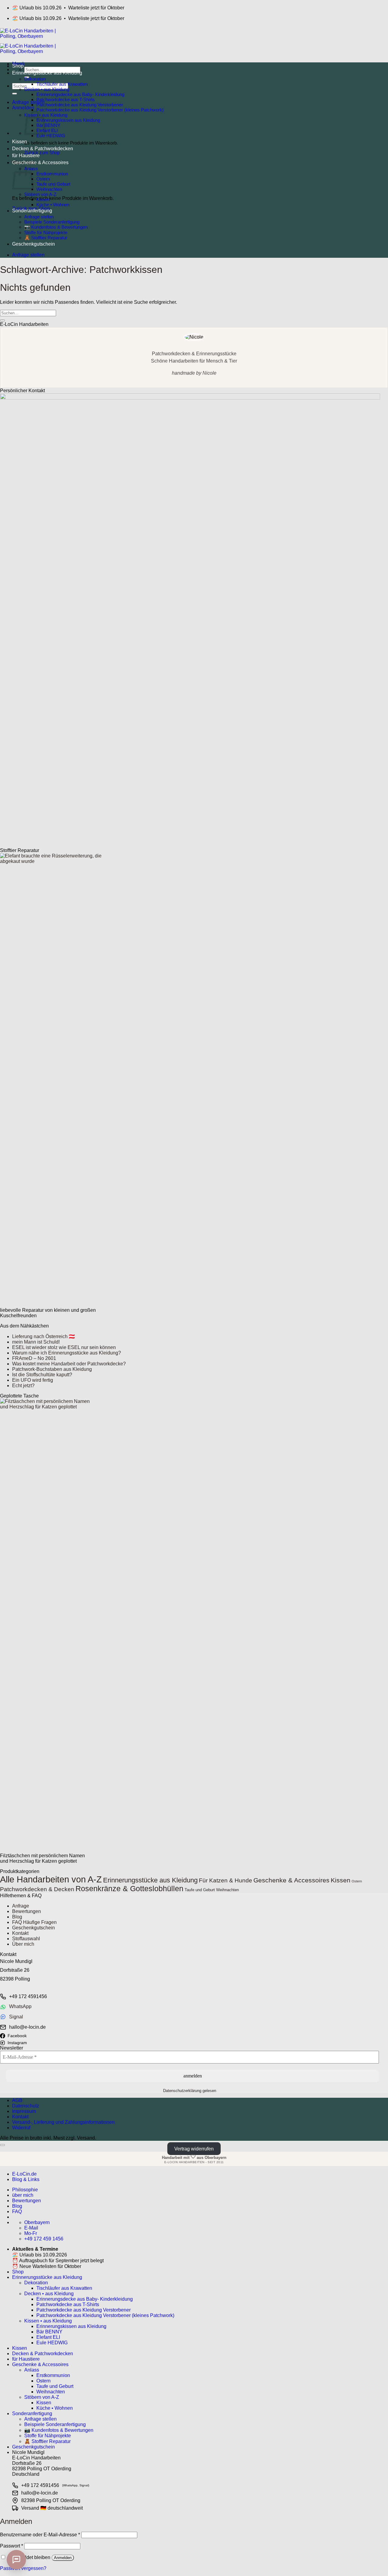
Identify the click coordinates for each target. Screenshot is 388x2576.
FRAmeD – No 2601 (34, 1358)
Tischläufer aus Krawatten (62, 84)
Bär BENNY (48, 125)
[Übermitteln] (15, 94)
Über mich (23, 1944)
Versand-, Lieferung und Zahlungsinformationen (63, 2122)
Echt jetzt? (23, 1386)
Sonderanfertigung (32, 211)
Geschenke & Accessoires (40, 162)
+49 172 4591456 (28, 1996)
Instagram (17, 2043)
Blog (17, 1917)
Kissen (20, 142)
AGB (17, 2100)
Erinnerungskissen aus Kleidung (68, 120)
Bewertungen (27, 1911)
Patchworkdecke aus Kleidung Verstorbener (80, 105)
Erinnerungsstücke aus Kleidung (47, 73)
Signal (16, 2017)
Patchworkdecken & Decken (37, 1889)
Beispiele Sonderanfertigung (52, 222)
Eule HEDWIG (51, 136)
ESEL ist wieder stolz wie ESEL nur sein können (64, 1347)
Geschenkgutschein (33, 244)
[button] (23, 108)
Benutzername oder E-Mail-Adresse (40, 2535)
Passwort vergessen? (23, 2568)
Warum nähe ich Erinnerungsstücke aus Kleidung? (67, 1353)
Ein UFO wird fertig (33, 1380)
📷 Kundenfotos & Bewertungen (56, 227)
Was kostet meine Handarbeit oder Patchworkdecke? (69, 1364)
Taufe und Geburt (53, 184)
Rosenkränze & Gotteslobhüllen (129, 1889)
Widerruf (21, 2128)
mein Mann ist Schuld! (36, 1342)
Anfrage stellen (39, 217)
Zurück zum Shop (42, 153)
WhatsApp (20, 2006)
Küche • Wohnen (53, 205)
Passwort (12, 2546)
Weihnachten (49, 189)
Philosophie (25, 2190)
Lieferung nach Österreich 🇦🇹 (43, 1336)
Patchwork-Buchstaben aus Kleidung (52, 1369)
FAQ (17, 2211)
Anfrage (21, 1906)
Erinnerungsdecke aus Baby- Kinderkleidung (80, 94)
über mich (23, 2195)
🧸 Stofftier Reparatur (46, 238)
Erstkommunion (52, 174)
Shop (18, 66)
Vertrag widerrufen (194, 2149)
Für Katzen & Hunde (226, 1880)
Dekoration (35, 79)
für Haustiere (26, 156)
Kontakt (20, 1933)
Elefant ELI (47, 130)
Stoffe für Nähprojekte (46, 232)
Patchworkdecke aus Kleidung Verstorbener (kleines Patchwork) (100, 110)
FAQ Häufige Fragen (34, 1922)
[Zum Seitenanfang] (2, 2145)
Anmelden (63, 2558)
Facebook (17, 2036)
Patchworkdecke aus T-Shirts (66, 99)
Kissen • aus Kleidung (48, 2321)
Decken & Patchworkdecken (43, 149)
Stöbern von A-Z (40, 194)
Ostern (43, 179)
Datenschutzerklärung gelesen (190, 2091)
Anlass (32, 2370)
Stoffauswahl (26, 1939)
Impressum (24, 2111)
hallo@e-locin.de (27, 2027)
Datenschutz (26, 2106)
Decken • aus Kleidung (47, 89)
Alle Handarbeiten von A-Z (51, 1879)
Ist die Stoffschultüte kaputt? (42, 1375)
